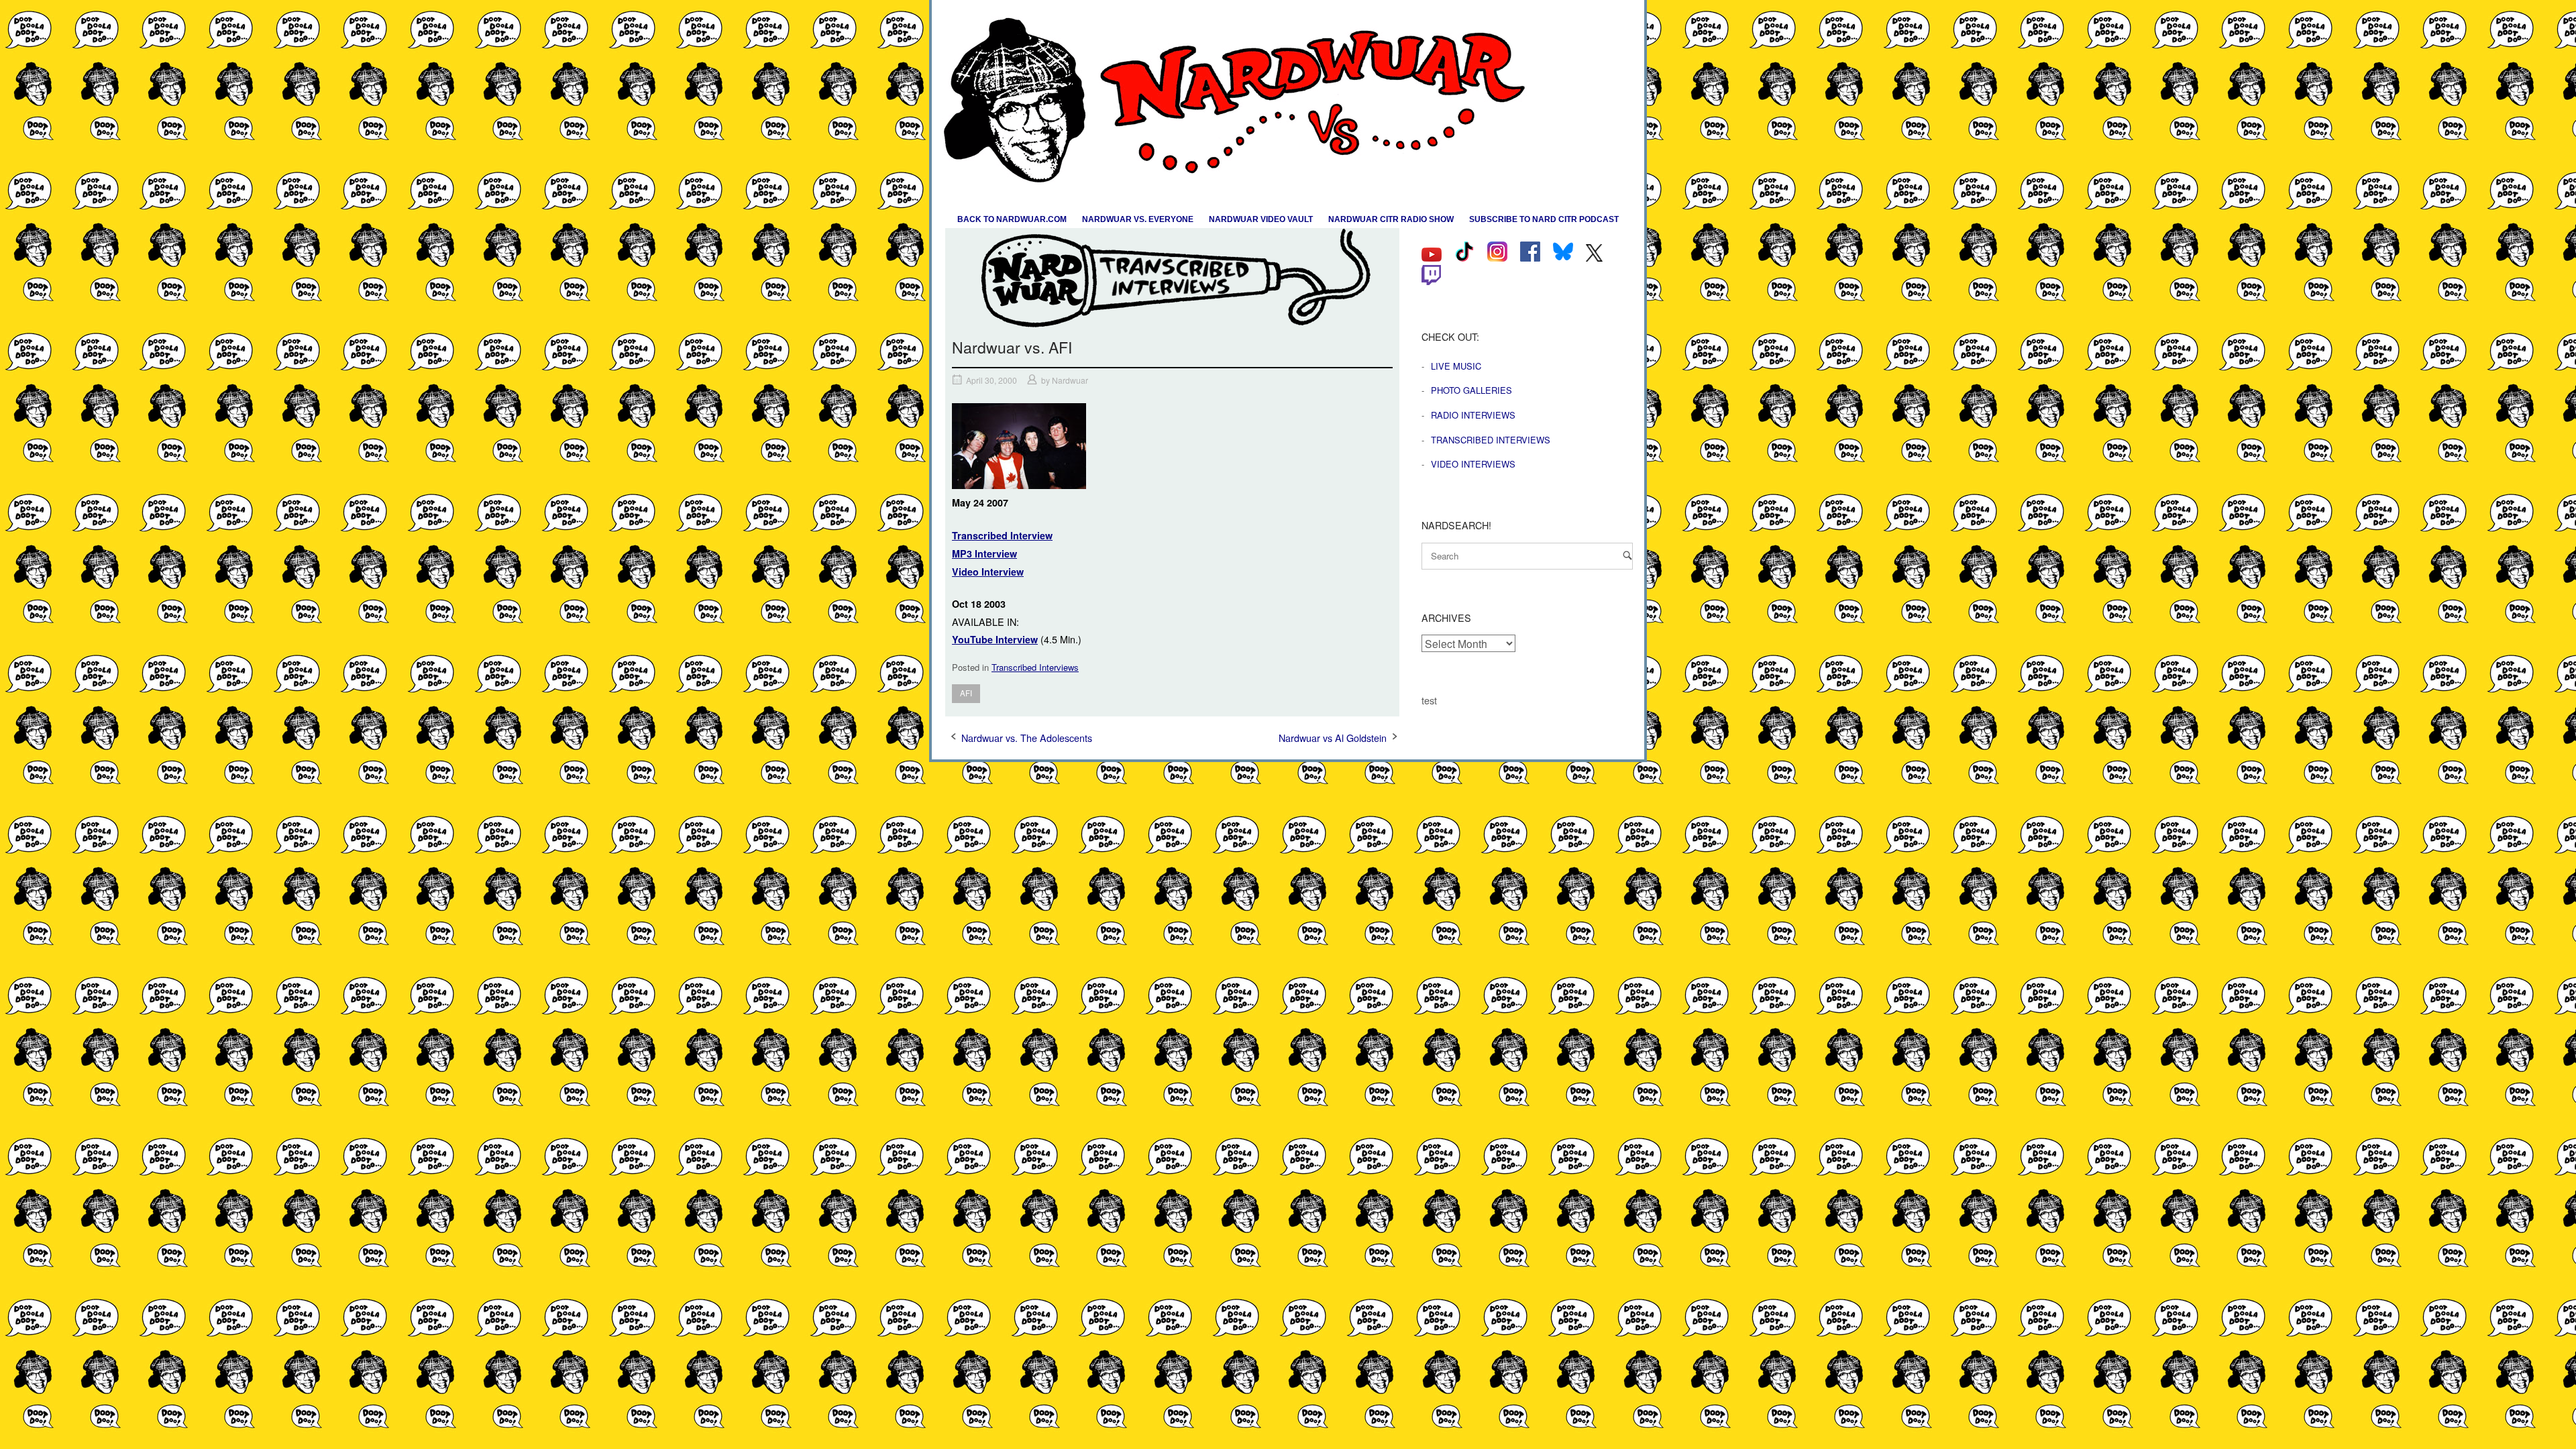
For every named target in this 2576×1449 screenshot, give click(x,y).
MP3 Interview (984, 553)
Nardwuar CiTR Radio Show (1391, 219)
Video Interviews (1473, 464)
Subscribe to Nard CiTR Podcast (1544, 219)
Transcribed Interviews (1035, 667)
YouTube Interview (995, 639)
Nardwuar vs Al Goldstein (1333, 738)
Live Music (1456, 366)
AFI (966, 693)
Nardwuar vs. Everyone (1138, 219)
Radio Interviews (1473, 415)
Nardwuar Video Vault (1261, 219)
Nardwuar (1070, 380)
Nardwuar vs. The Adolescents (1027, 738)
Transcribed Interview (1002, 535)
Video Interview (988, 572)
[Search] (1627, 555)
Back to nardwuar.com (1012, 219)
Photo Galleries (1471, 390)
